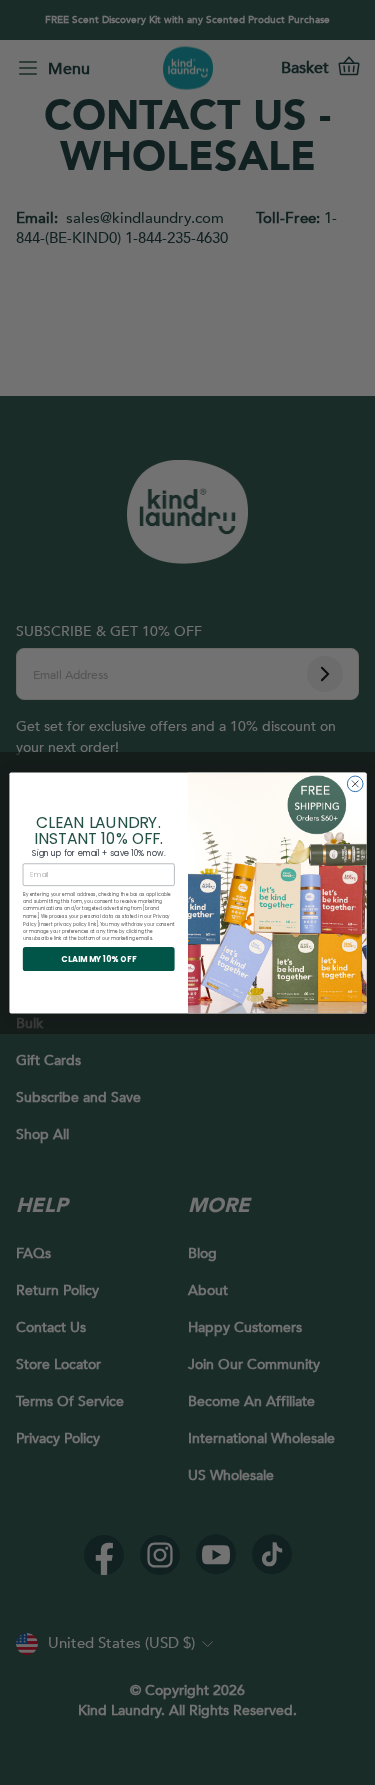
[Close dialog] (355, 784)
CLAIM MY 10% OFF (98, 958)
